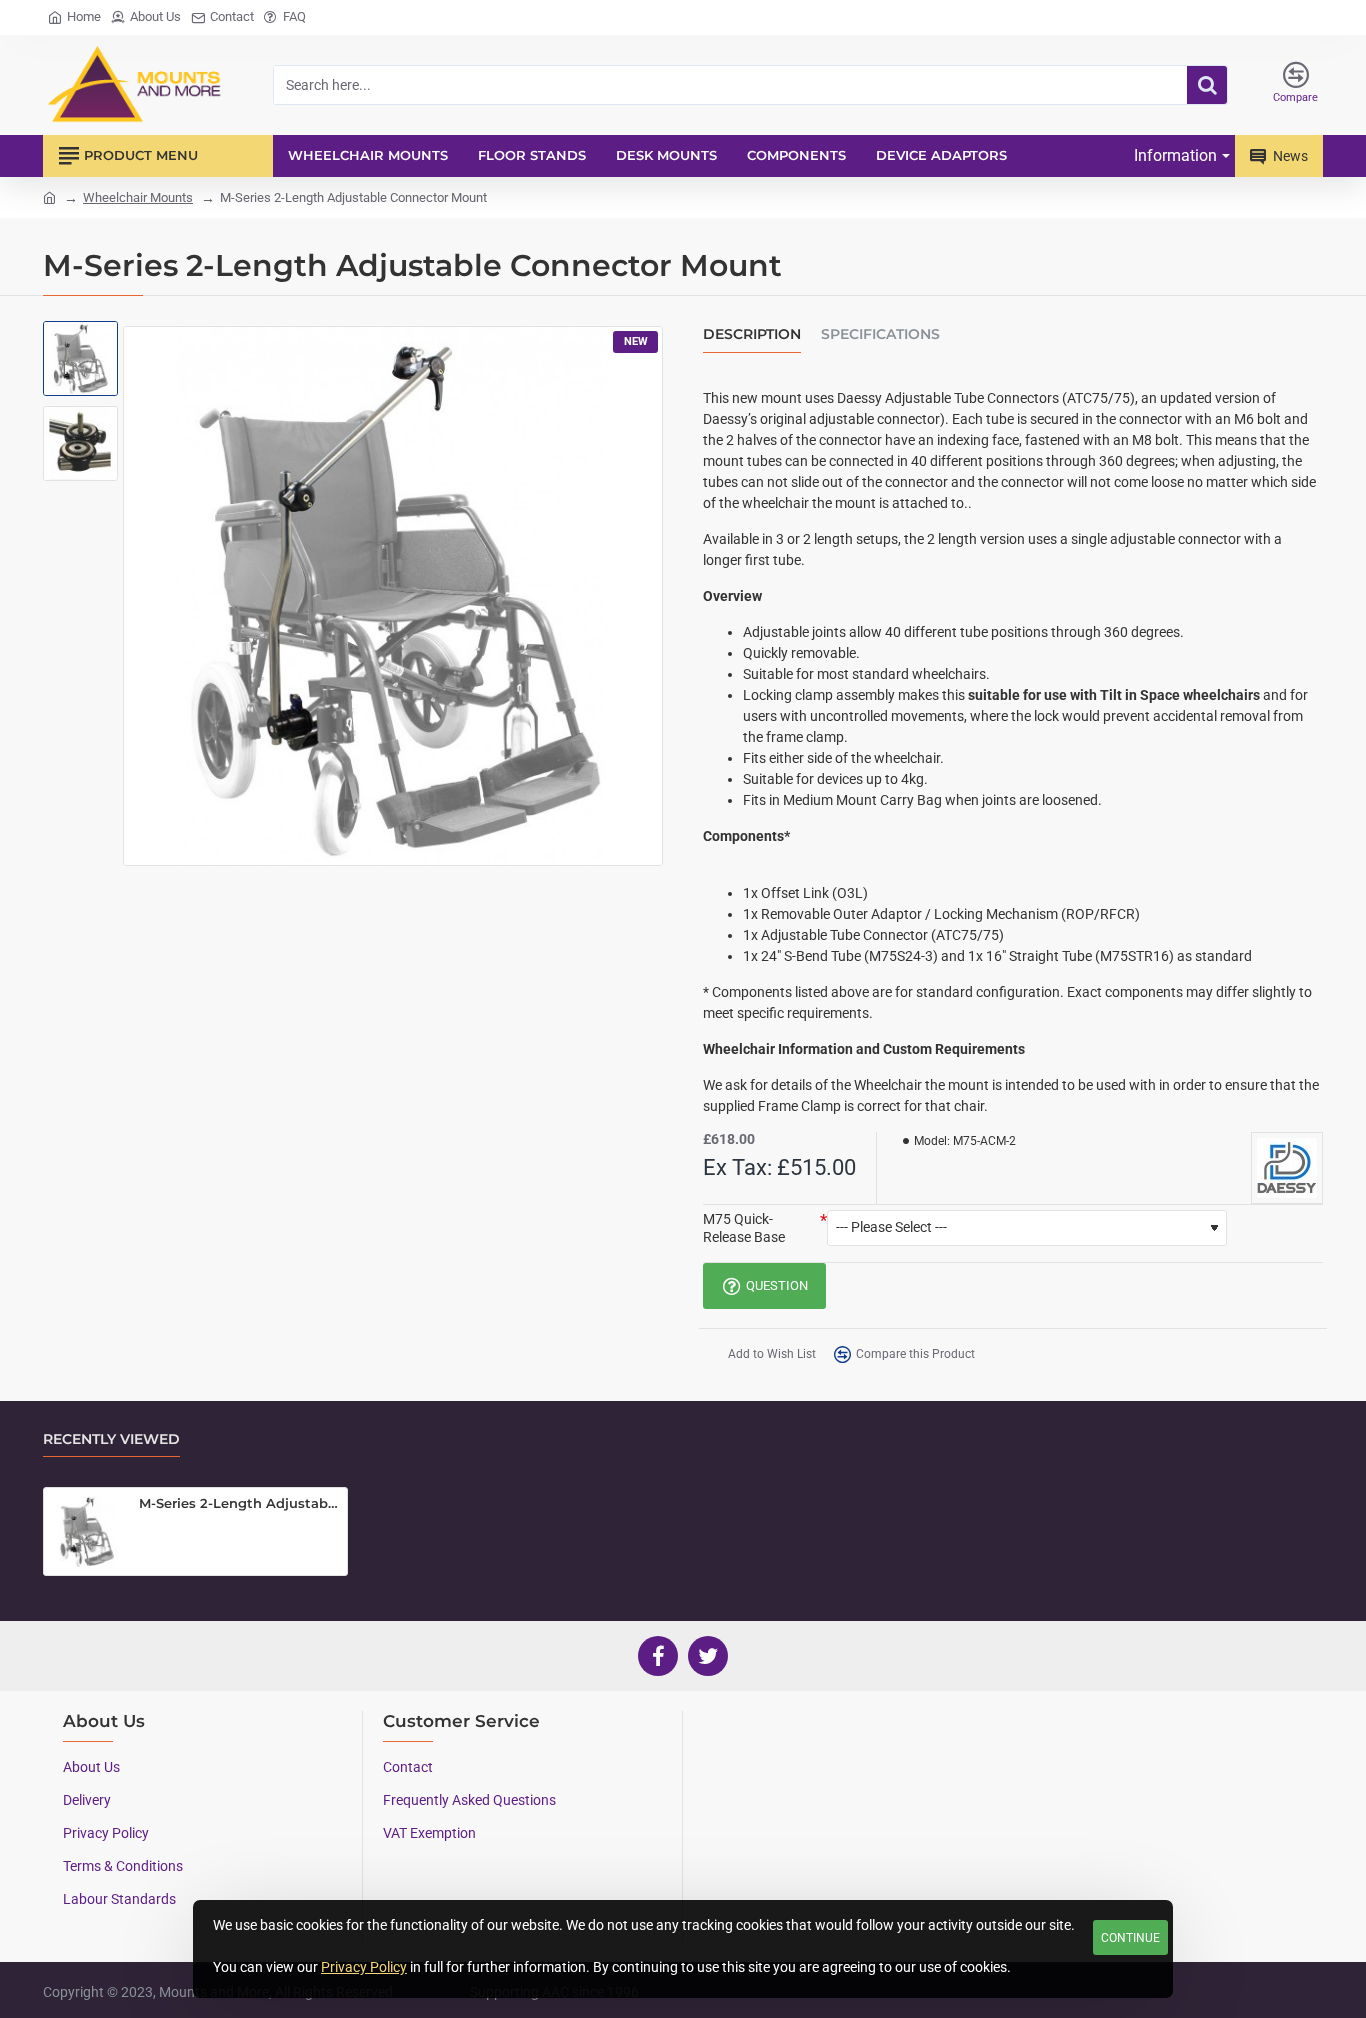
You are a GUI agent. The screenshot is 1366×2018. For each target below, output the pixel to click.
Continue (1130, 1938)
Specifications (880, 334)
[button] (83, 346)
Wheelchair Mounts (138, 197)
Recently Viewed (111, 1439)
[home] (49, 196)
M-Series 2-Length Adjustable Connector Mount (239, 1503)
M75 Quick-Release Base (744, 1228)
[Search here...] (1207, 85)
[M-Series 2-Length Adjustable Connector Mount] (87, 1531)
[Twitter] (708, 1656)
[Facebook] (658, 1656)
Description (752, 334)
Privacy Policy (364, 1967)
